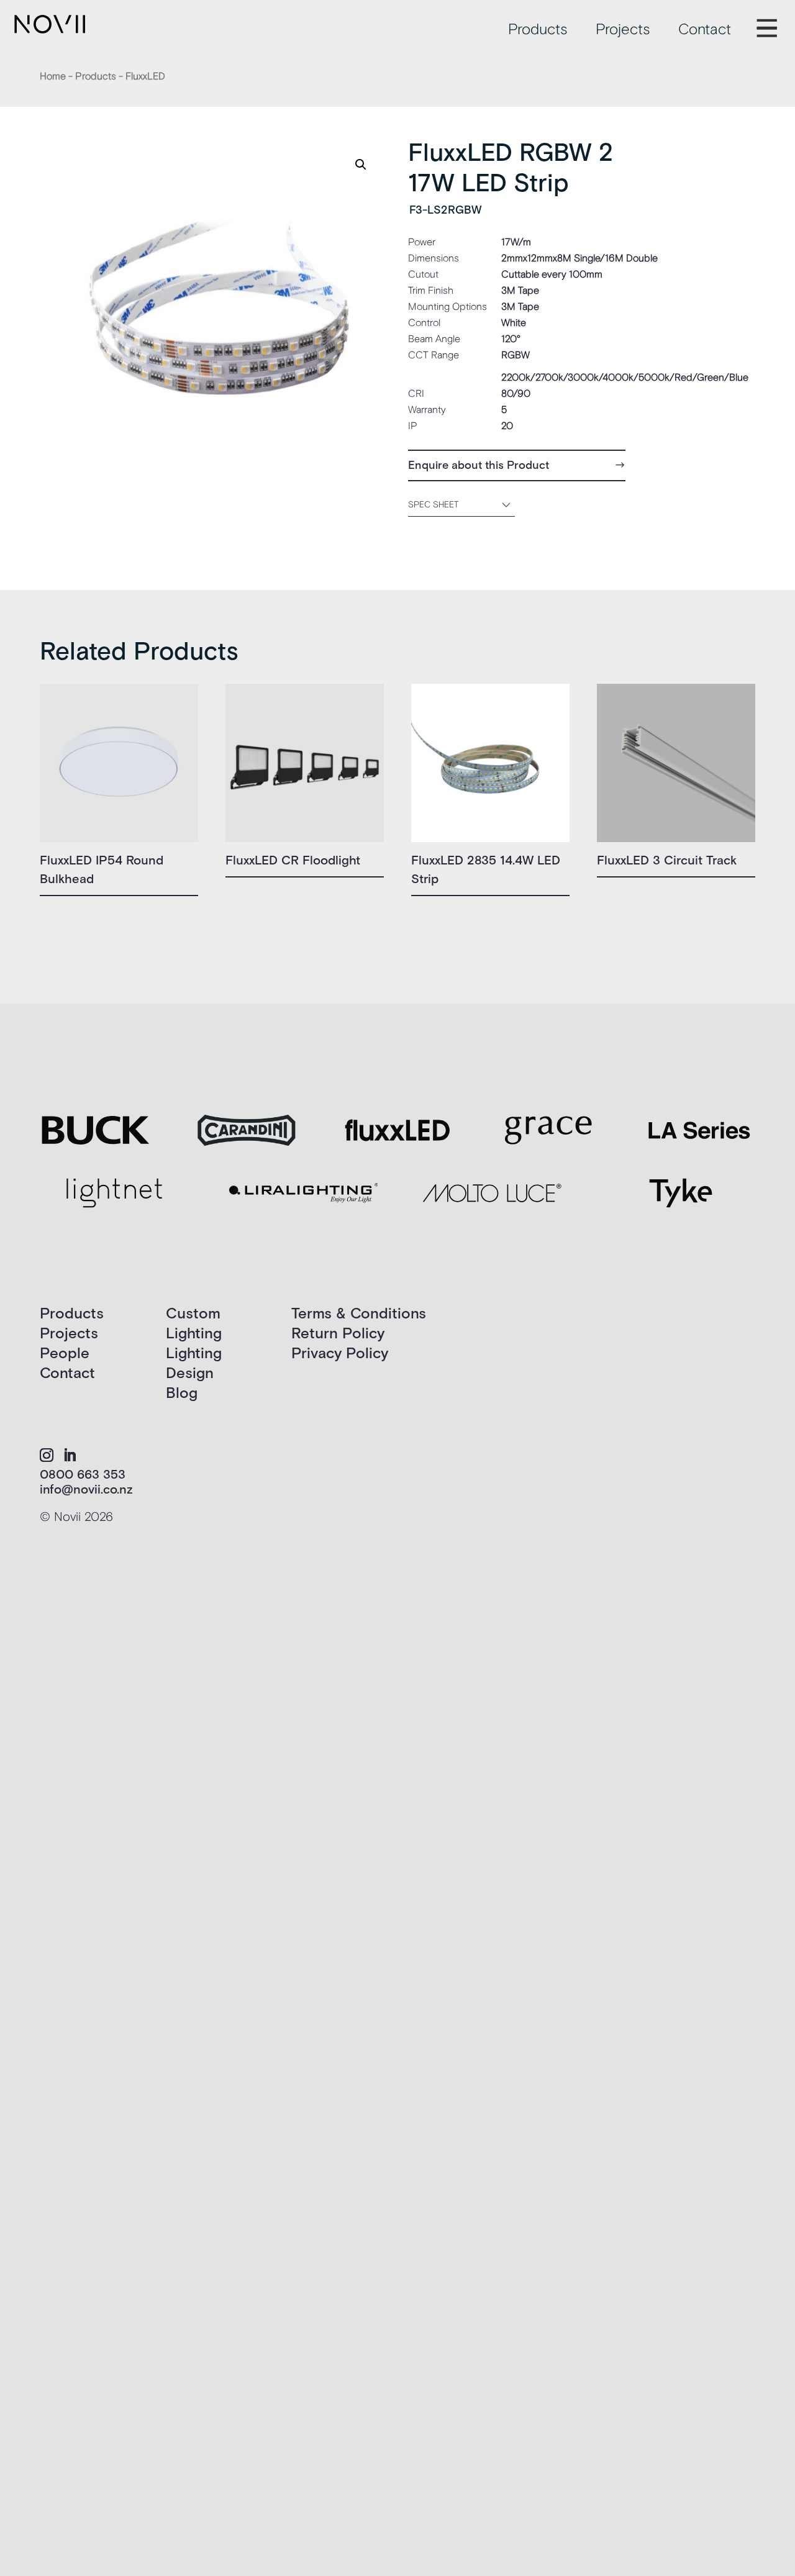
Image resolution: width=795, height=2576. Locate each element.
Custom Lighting (194, 1324)
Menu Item (776, 20)
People (65, 1354)
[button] (361, 165)
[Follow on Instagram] (47, 1455)
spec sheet (433, 505)
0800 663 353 (83, 1475)
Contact (705, 30)
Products (538, 30)
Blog (182, 1393)
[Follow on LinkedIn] (70, 1455)
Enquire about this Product (479, 465)
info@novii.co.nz (86, 1490)
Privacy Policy (340, 1354)
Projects (623, 30)
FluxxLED (145, 76)
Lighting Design (194, 1363)
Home (53, 76)
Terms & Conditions (359, 1314)
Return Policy (338, 1334)
